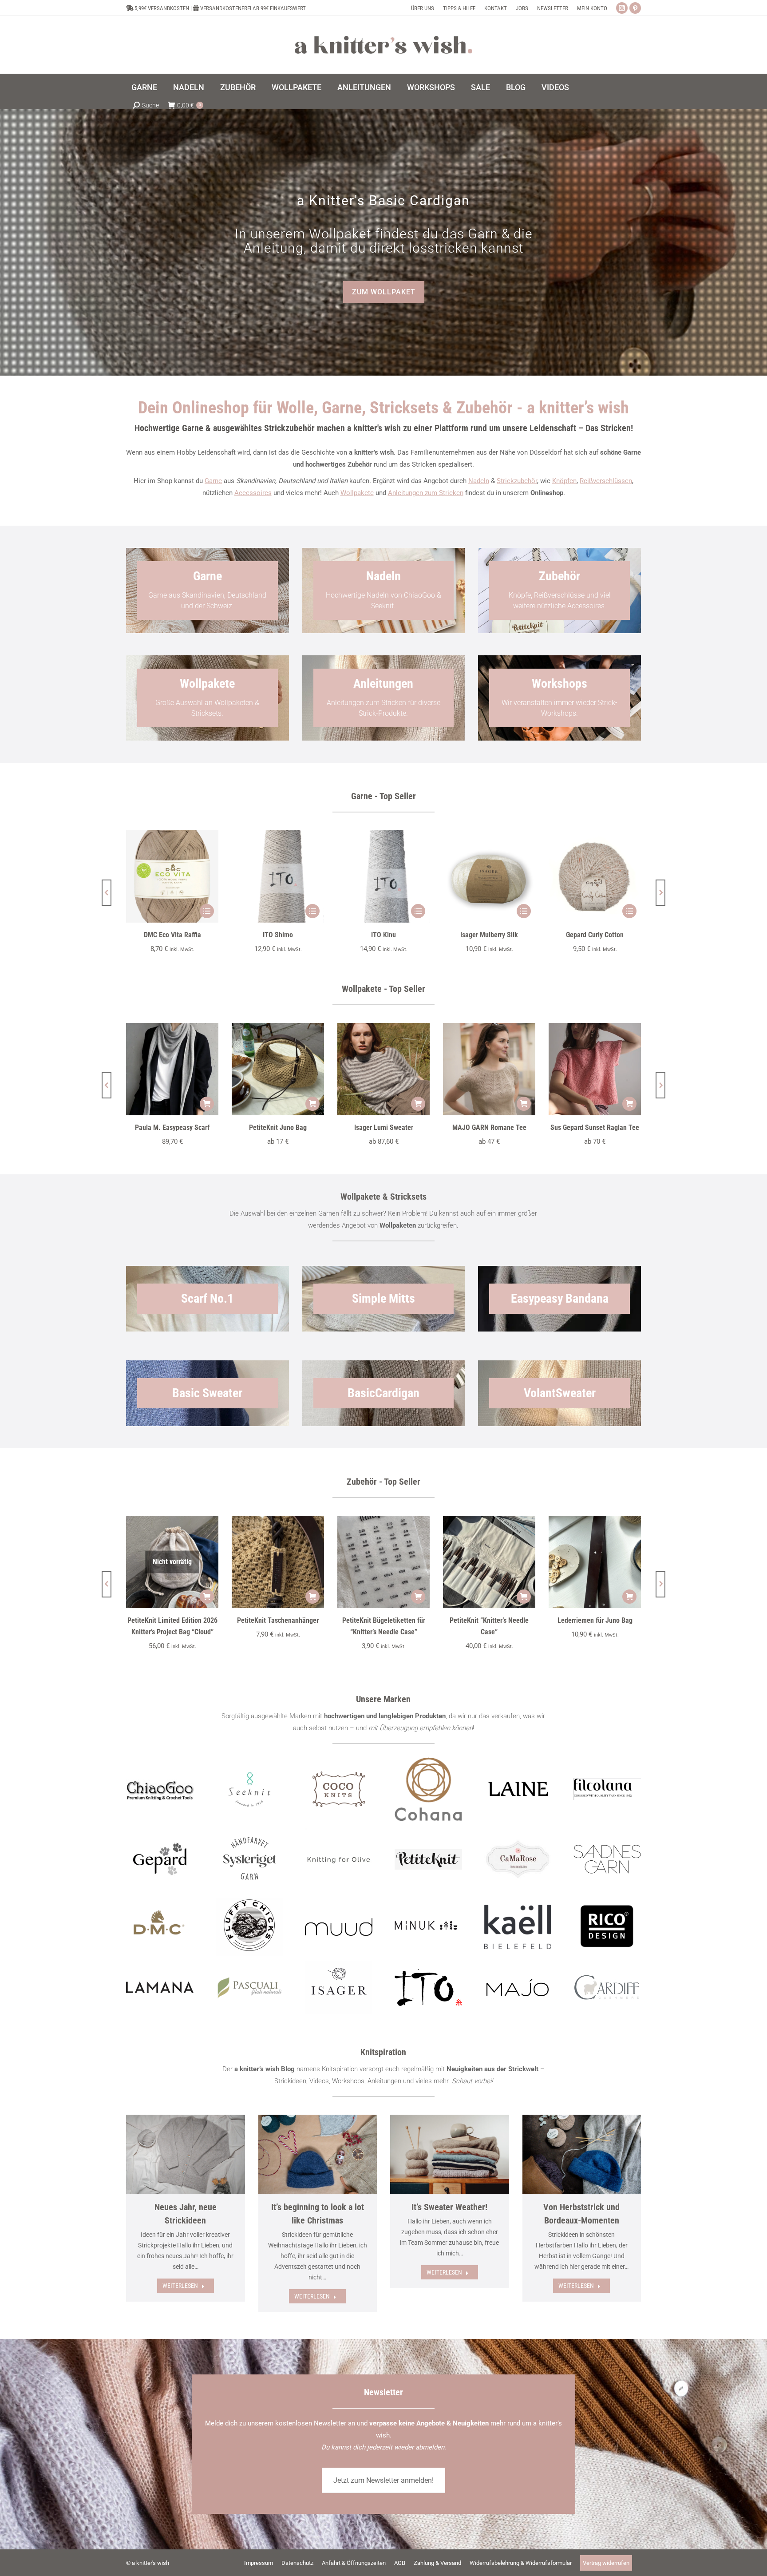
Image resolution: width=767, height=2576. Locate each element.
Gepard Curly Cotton (595, 935)
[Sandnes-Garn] (607, 1859)
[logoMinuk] (428, 1925)
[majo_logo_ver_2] (518, 1987)
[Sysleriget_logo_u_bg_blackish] (249, 1859)
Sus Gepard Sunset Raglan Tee (595, 1127)
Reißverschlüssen (606, 481)
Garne (213, 481)
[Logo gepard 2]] (160, 1859)
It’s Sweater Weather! (449, 2207)
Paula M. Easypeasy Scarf (172, 1127)
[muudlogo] (339, 1927)
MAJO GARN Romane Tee (489, 1127)
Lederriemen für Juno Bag (595, 1620)
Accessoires (253, 493)
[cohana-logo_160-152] (428, 1789)
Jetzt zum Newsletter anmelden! (383, 2480)
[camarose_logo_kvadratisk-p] (518, 1859)
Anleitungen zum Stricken (426, 493)
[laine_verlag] (518, 1789)
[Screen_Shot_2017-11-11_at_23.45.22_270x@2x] (428, 1859)
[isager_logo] (339, 1988)
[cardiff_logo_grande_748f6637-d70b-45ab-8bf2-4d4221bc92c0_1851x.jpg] (607, 1987)
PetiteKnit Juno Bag (278, 1127)
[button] (107, 893)
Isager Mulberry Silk (489, 935)
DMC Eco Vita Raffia (172, 935)
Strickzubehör (517, 481)
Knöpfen (564, 481)
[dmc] (160, 1927)
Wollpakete (357, 493)
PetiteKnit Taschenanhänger (278, 1620)
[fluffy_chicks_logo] (249, 1927)
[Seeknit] (249, 1789)
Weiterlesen (180, 2286)
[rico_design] (607, 1927)
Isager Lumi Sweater (384, 1127)
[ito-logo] (428, 1987)
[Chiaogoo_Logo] (160, 1789)
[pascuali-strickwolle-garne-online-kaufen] (249, 1988)
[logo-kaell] (518, 1927)
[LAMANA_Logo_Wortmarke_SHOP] (160, 1987)
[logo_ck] (339, 1789)
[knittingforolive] (339, 1859)
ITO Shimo (278, 935)
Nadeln (479, 481)
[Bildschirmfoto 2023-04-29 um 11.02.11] (607, 1789)
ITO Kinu (383, 935)
